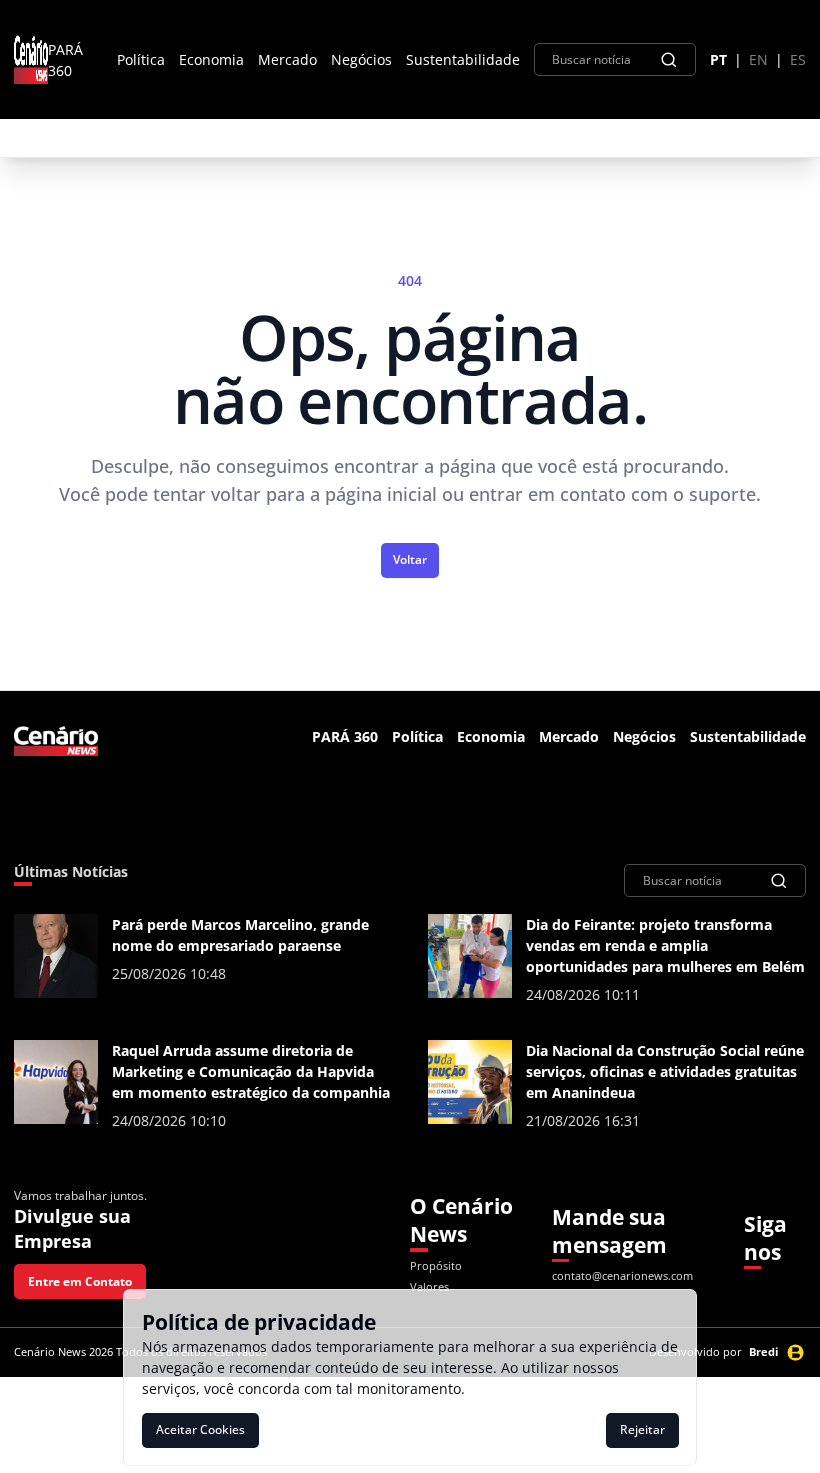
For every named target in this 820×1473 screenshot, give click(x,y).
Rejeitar (642, 1429)
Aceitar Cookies (200, 1429)
